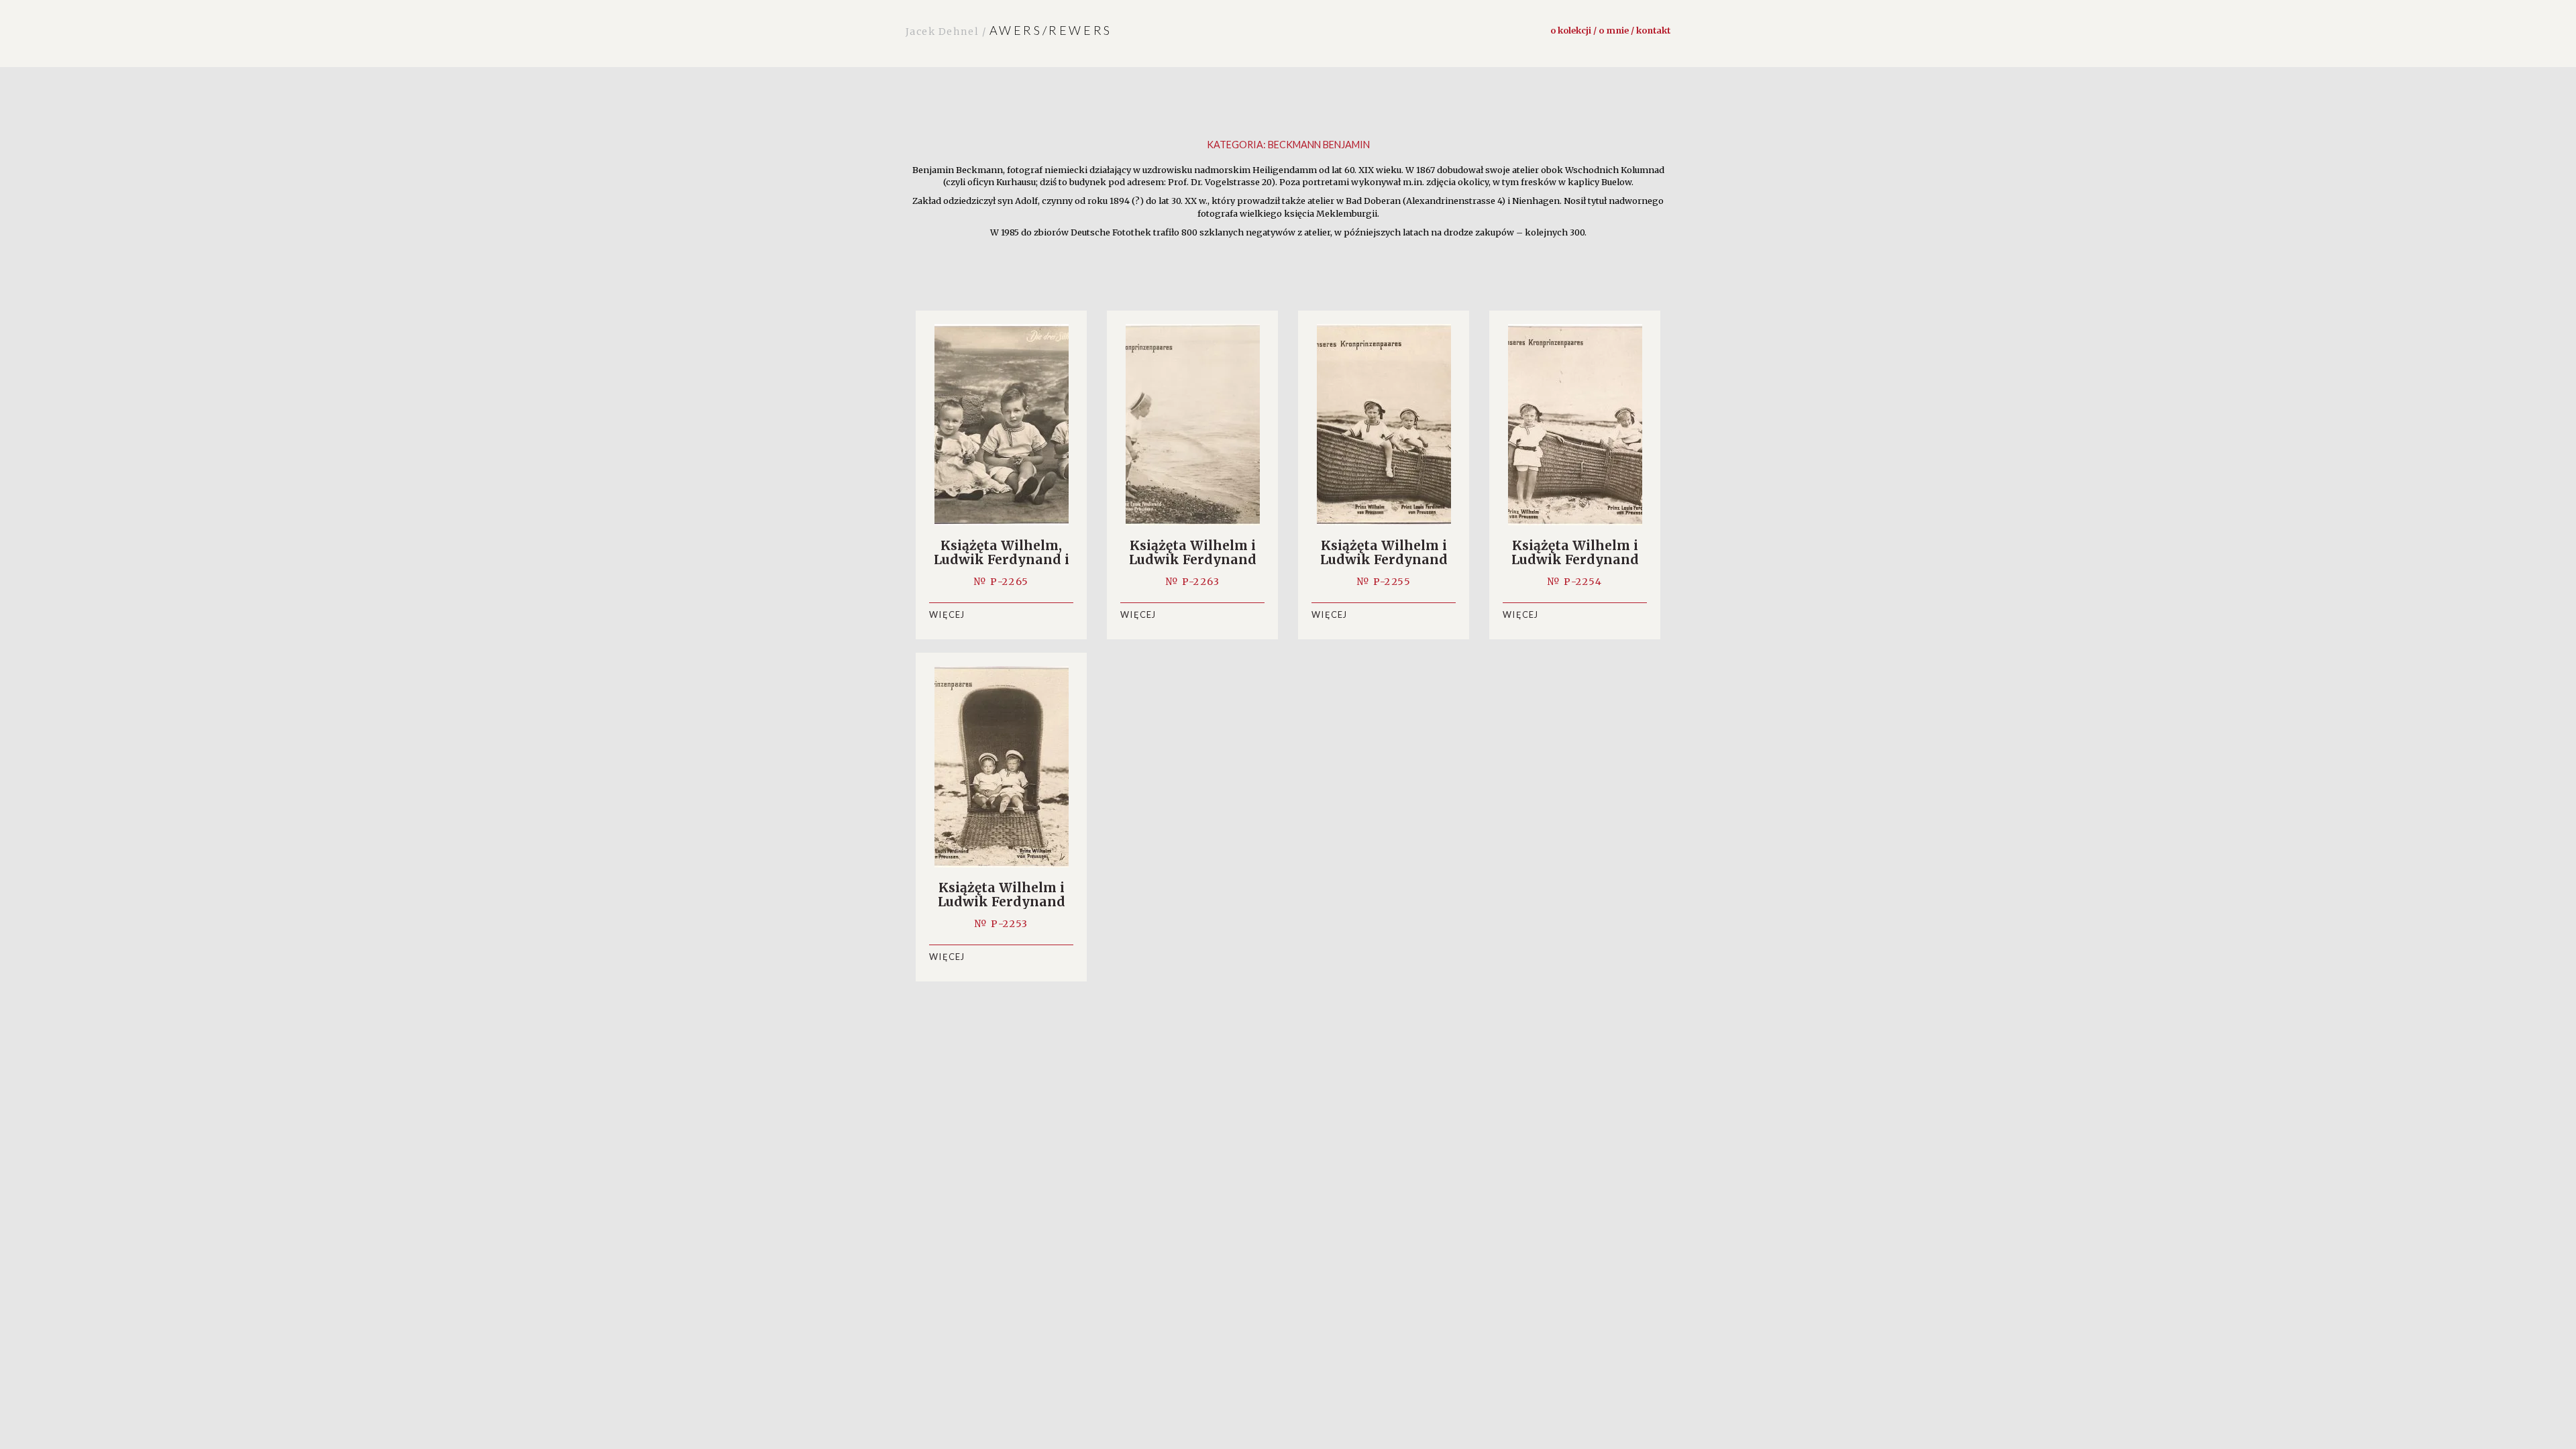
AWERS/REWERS (1009, 30)
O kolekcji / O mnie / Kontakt (1610, 30)
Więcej (947, 614)
